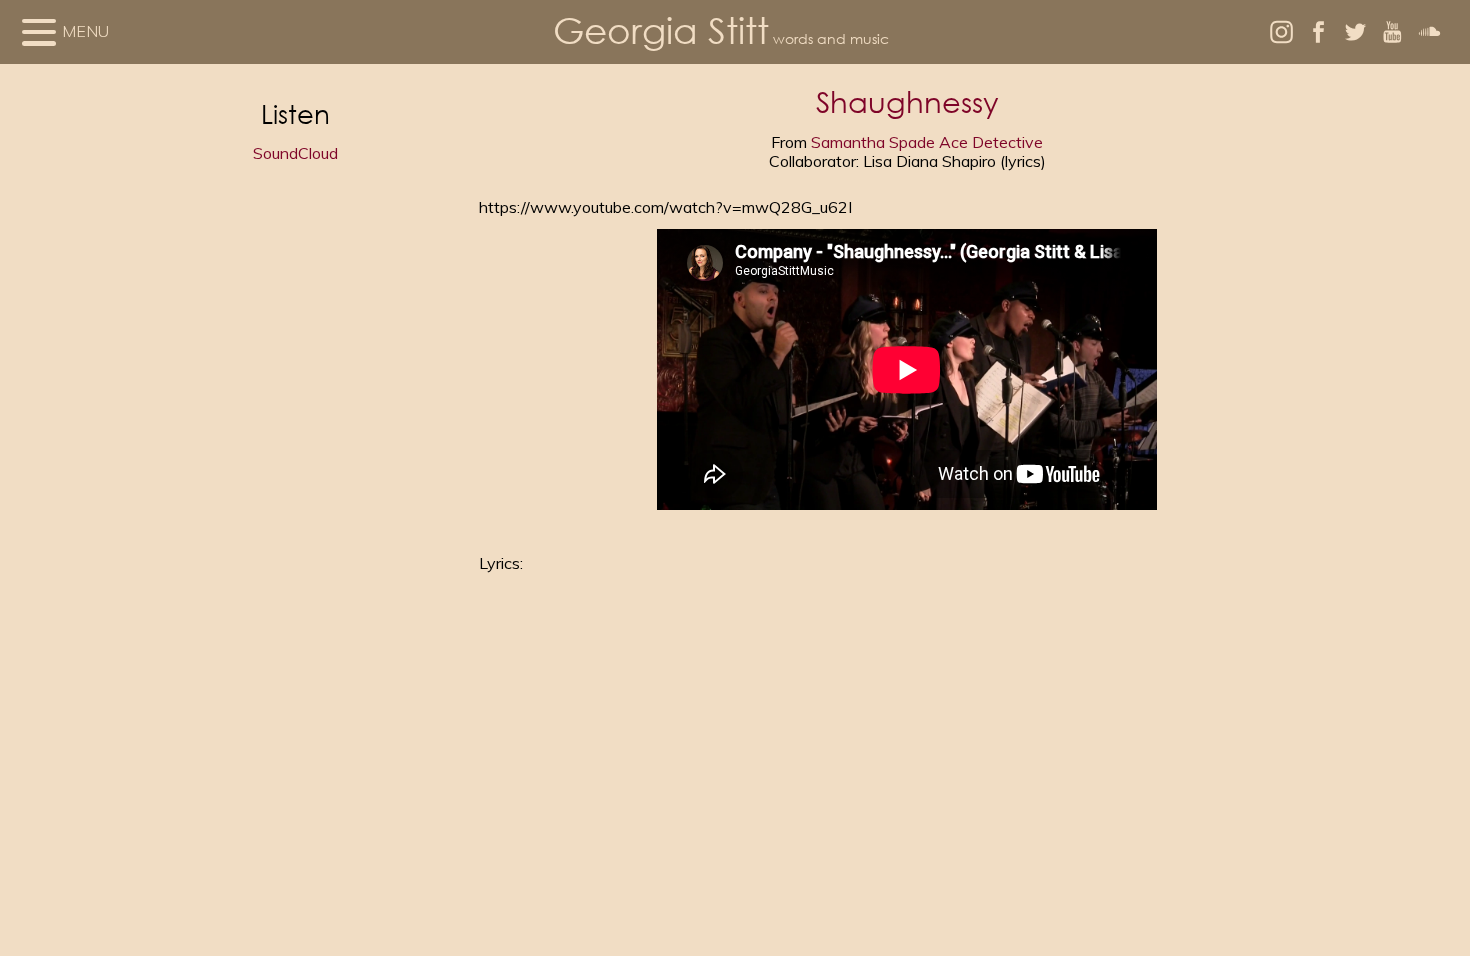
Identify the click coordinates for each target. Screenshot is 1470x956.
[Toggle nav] (39, 32)
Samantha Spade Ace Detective (927, 142)
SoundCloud (295, 153)
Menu (85, 31)
